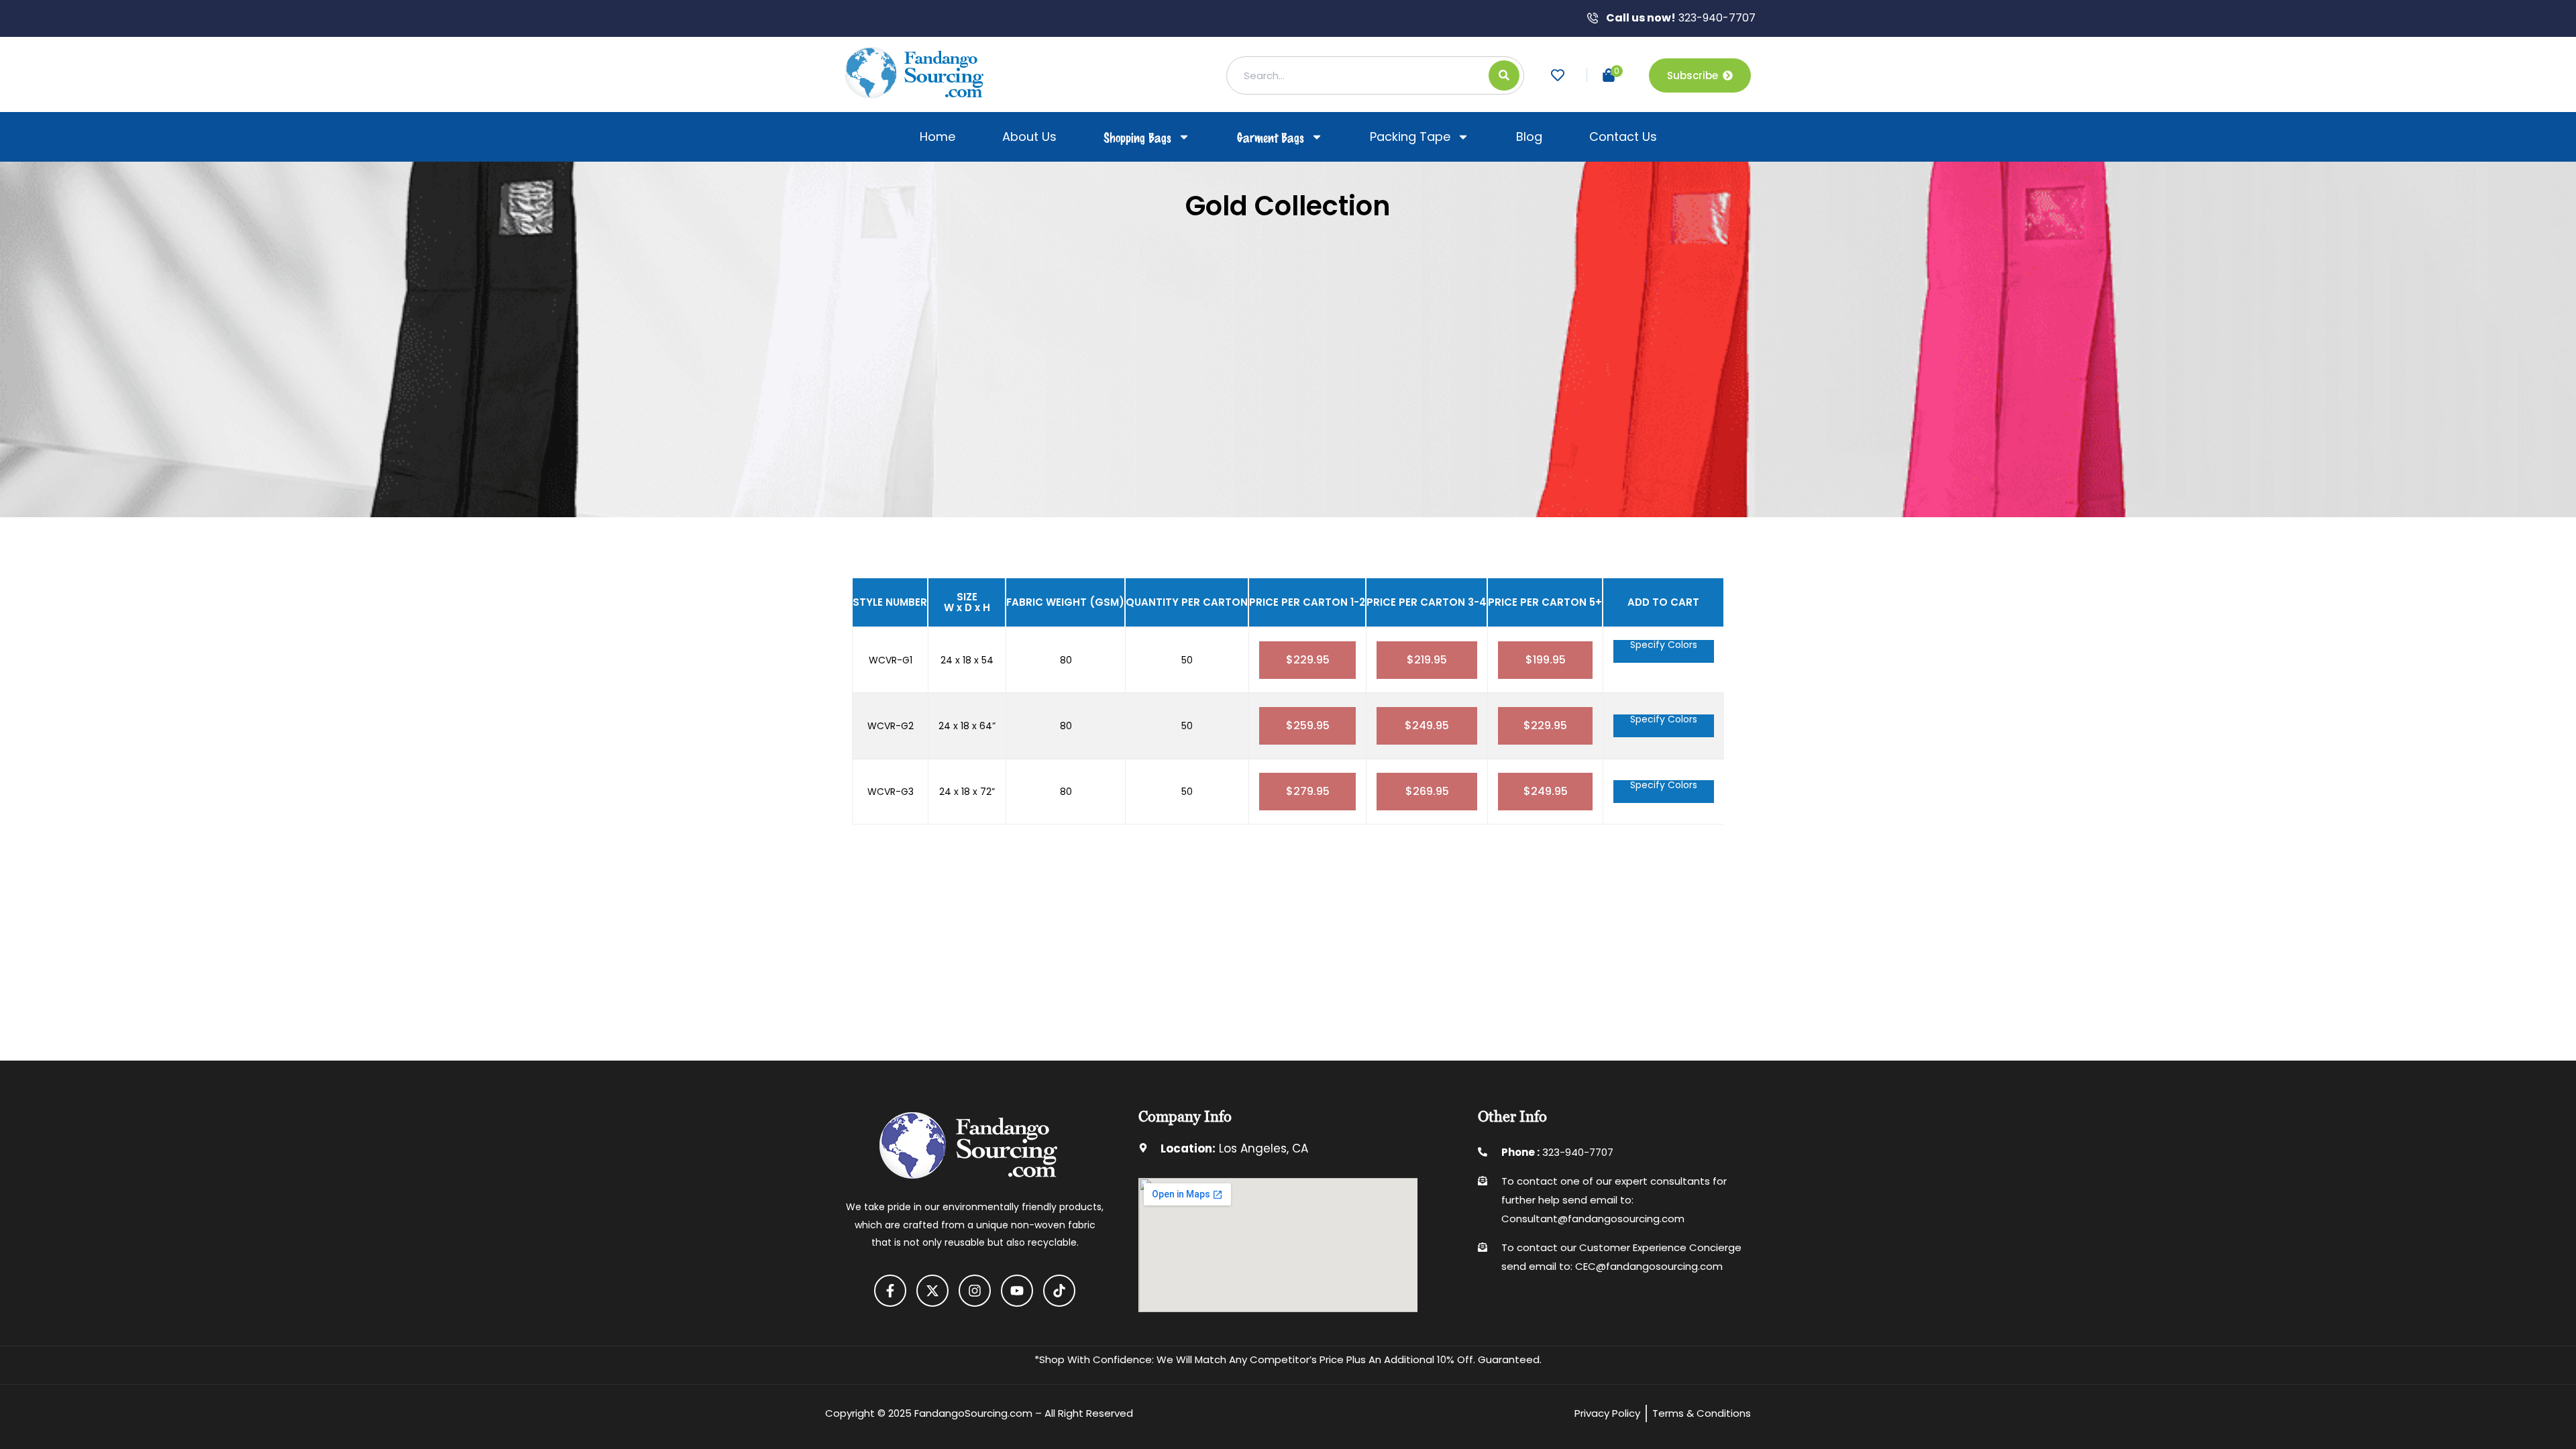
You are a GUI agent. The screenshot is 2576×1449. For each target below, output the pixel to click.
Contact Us (1623, 137)
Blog (1529, 137)
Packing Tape (1410, 137)
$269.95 (1427, 791)
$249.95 (1427, 726)
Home (937, 137)
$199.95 (1546, 660)
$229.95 (1308, 660)
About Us (1029, 137)
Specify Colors (1664, 646)
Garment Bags (1271, 137)
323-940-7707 (1681, 18)
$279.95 (1308, 791)
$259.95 (1308, 726)
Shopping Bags (1137, 137)
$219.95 (1427, 660)
